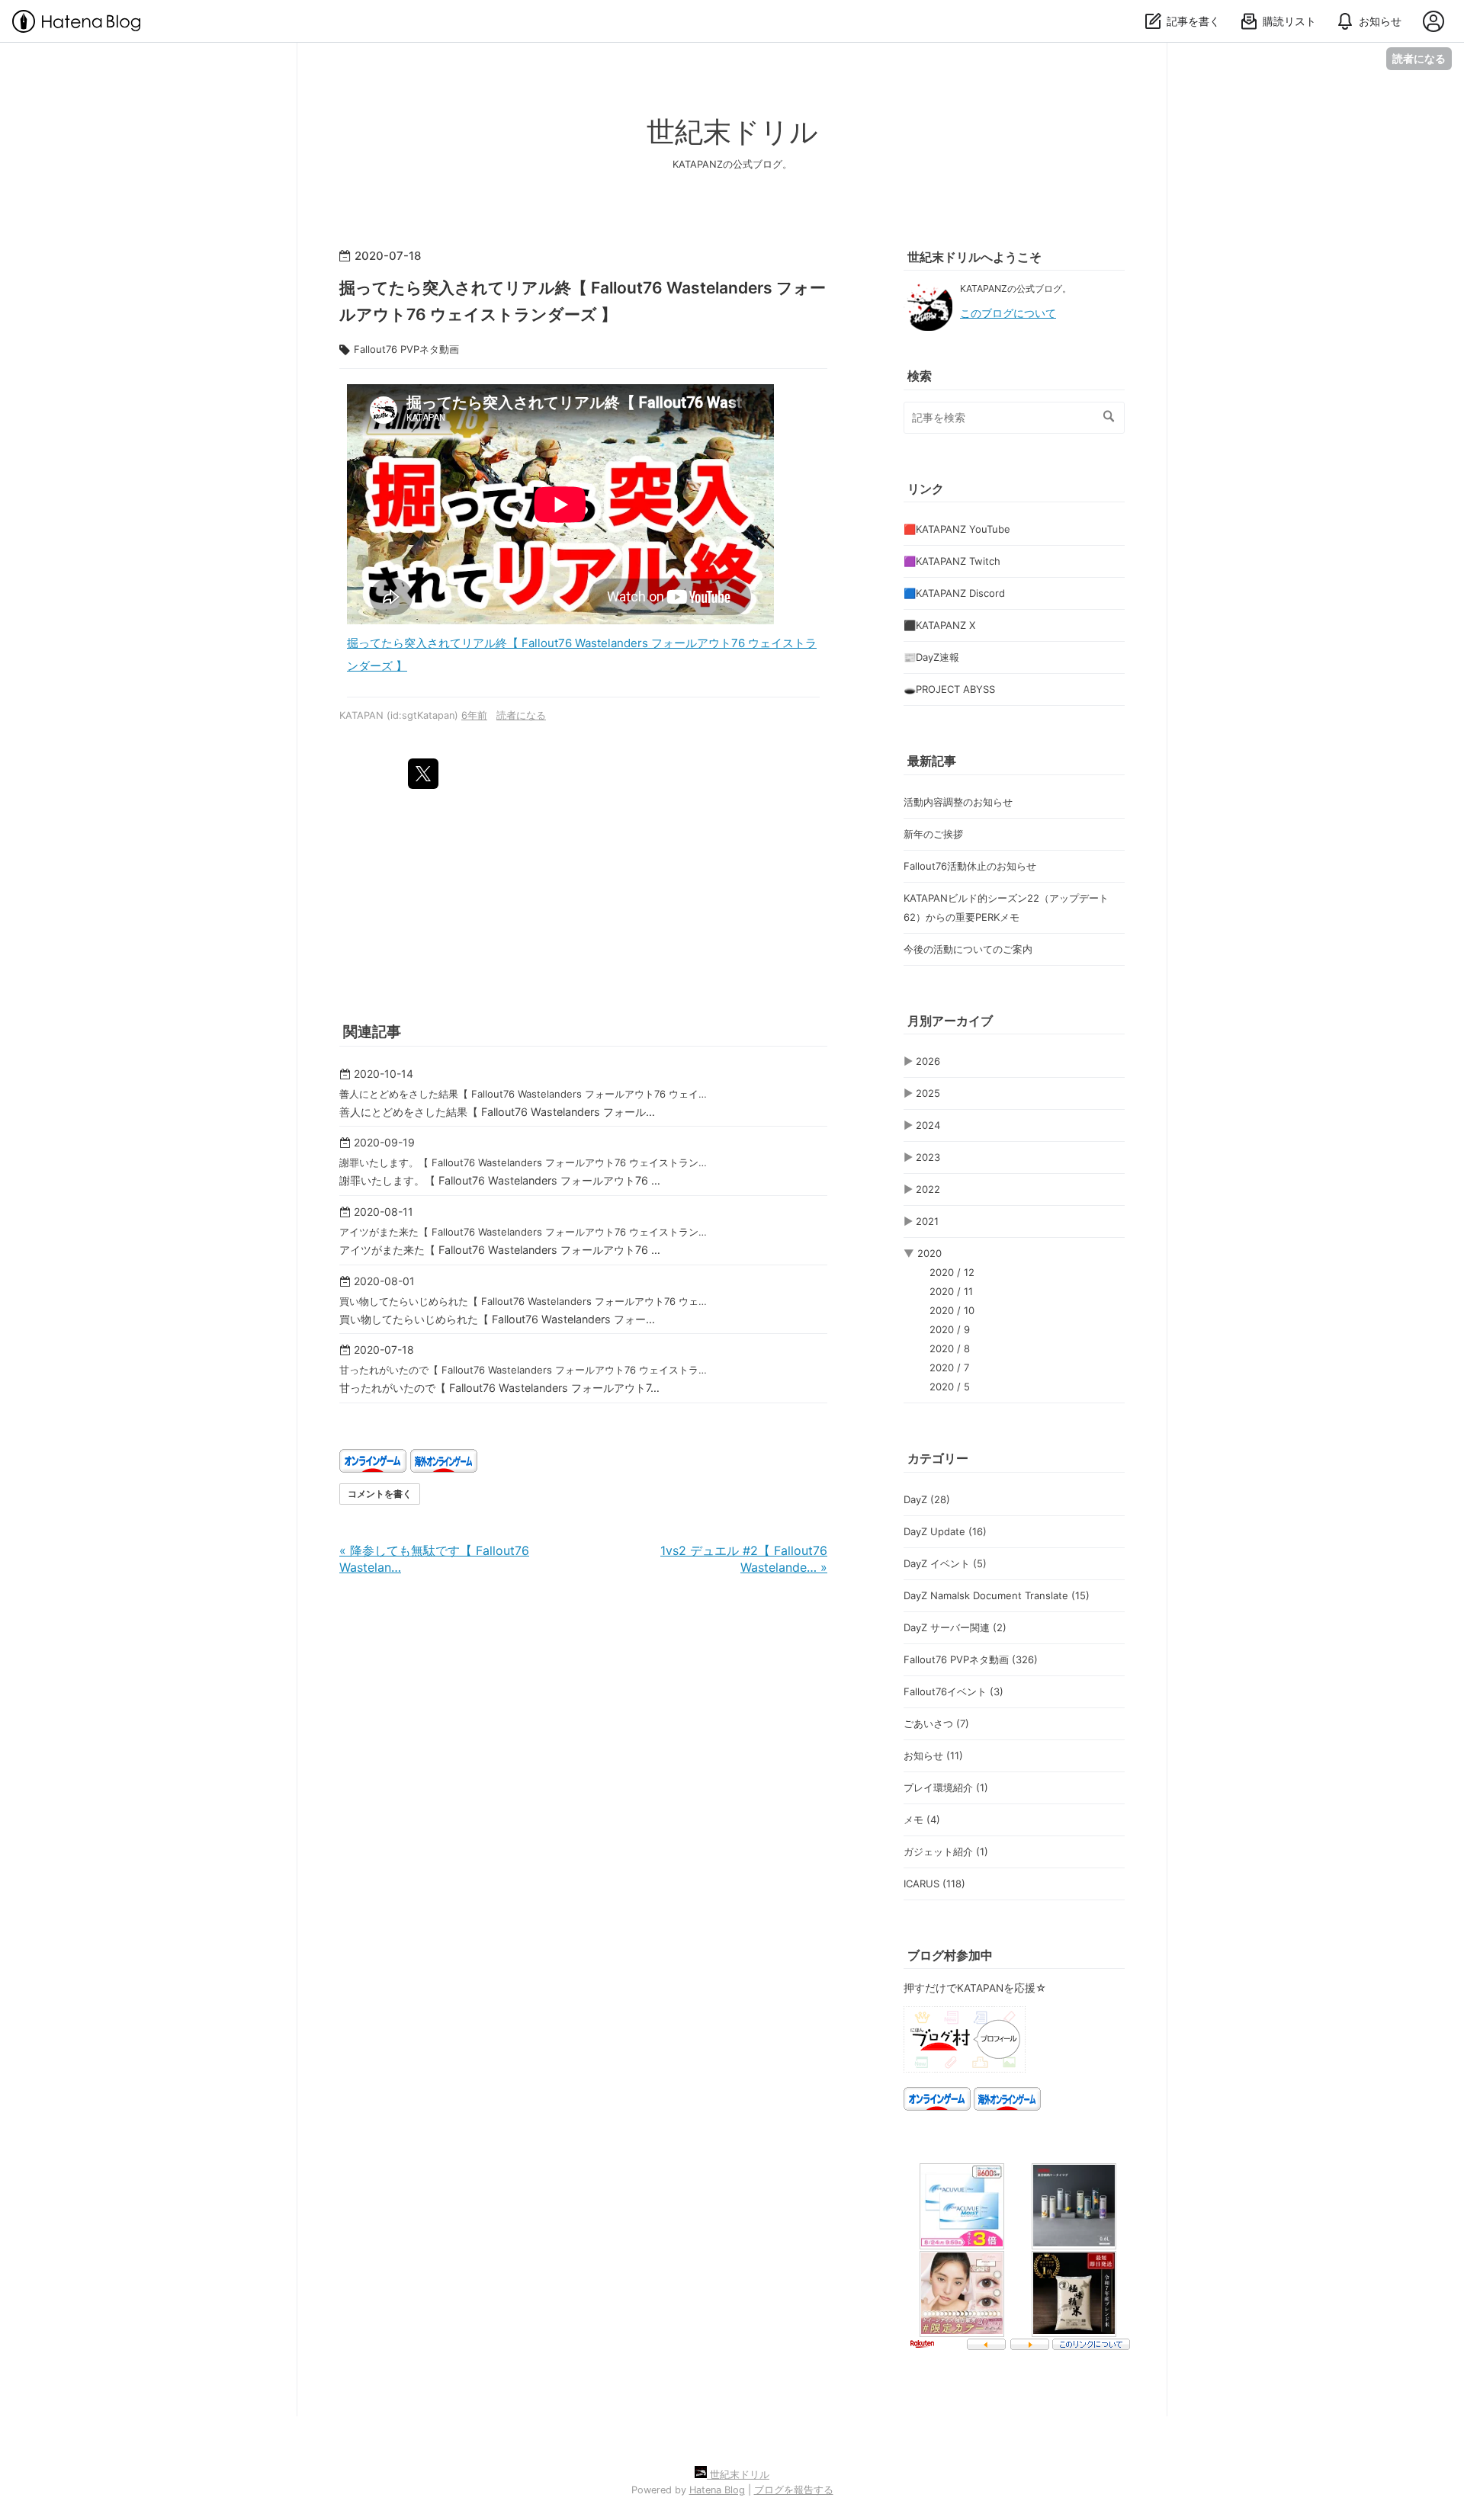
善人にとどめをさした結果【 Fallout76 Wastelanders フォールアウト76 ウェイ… (523, 1094)
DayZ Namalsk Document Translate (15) (997, 1595)
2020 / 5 (950, 1387)
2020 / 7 (949, 1367)
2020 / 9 (950, 1329)
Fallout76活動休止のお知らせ (970, 866)
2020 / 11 (951, 1291)
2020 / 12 (952, 1272)
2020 (929, 1253)
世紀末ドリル (732, 131)
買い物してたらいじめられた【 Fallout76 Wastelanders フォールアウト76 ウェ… (523, 1301)
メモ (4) (922, 1819)
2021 (927, 1221)
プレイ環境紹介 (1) (946, 1787)
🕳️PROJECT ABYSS (949, 689)
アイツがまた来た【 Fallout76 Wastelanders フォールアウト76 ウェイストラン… (523, 1232)
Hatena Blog (717, 2490)
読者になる (1419, 58)
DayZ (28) (927, 1499)
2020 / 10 (952, 1310)
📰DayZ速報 (931, 657)
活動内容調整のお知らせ (958, 802)
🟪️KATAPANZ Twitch (952, 561)
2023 (928, 1157)
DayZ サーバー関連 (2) (955, 1627)
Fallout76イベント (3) (954, 1691)
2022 (928, 1189)
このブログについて (1008, 313)
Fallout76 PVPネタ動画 (406, 349)
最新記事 (932, 761)
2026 (928, 1061)
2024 (928, 1125)
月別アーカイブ (950, 1021)
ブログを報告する (794, 2490)
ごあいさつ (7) (936, 1723)
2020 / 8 (950, 1348)
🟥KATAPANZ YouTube (957, 529)
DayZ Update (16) (945, 1531)
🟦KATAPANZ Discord (954, 593)
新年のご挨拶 (933, 834)
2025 (928, 1093)
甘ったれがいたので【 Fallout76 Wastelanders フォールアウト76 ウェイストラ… (523, 1370)
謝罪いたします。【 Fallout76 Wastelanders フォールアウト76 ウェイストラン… (523, 1162)
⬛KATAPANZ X (939, 625)
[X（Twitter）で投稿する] (423, 774)
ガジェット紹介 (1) (946, 1852)
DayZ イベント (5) (945, 1563)
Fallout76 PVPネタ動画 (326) (971, 1659)
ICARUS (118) (934, 1884)
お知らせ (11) (933, 1755)
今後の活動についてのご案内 (968, 949)
